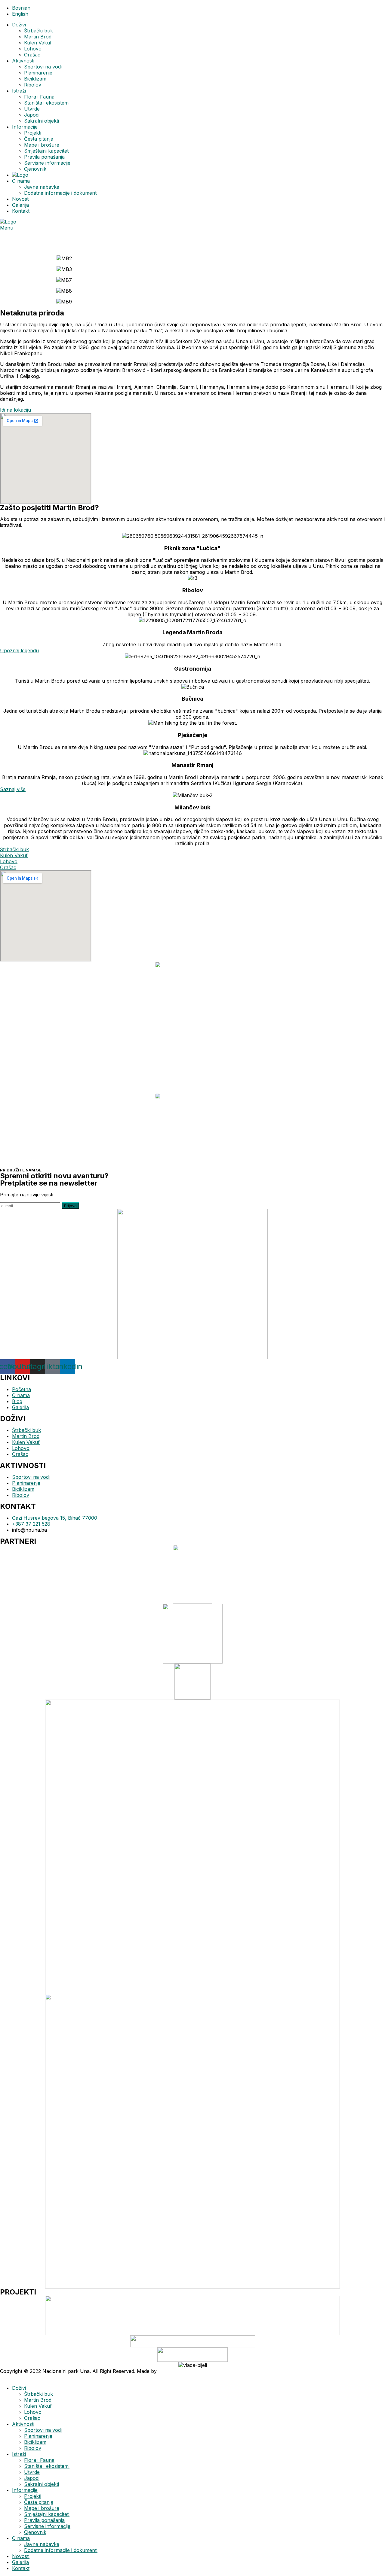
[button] (15, 410)
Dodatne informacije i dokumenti (61, 193)
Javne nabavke (42, 187)
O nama (21, 181)
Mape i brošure (42, 145)
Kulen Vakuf (38, 43)
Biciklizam (35, 79)
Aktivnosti (23, 61)
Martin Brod (38, 37)
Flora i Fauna (39, 97)
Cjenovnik (35, 169)
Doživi (19, 25)
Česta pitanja (39, 139)
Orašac (32, 55)
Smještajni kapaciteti (47, 151)
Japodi (32, 115)
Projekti (33, 133)
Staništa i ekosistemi (47, 103)
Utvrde (32, 109)
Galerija (20, 205)
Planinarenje (38, 73)
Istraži (19, 91)
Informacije (25, 127)
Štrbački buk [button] (14, 849)
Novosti (21, 199)
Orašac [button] (8, 867)
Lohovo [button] (9, 861)
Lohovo (33, 49)
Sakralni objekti (42, 121)
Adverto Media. (176, 2371)
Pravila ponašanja (44, 157)
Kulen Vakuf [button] (14, 855)
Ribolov (33, 85)
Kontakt (21, 211)
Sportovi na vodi (43, 67)
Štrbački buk (38, 31)
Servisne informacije (47, 163)
